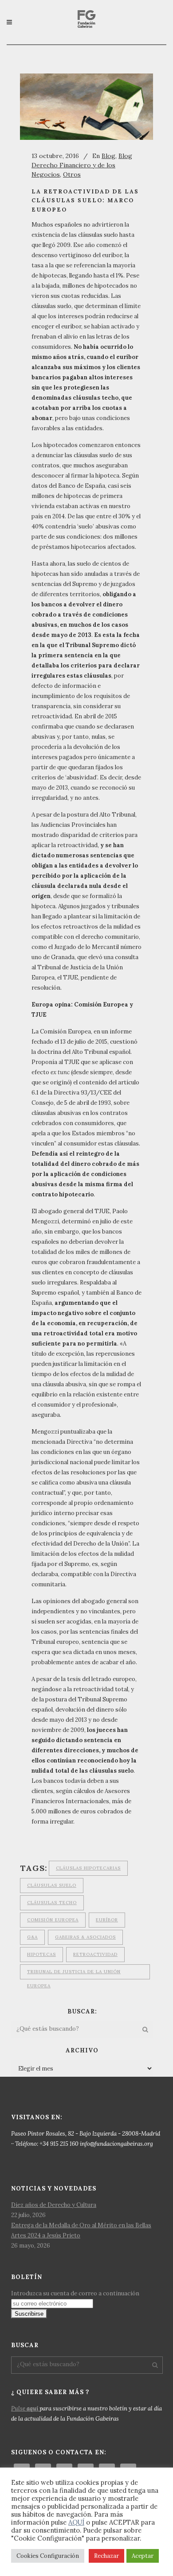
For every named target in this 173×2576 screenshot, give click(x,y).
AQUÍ (76, 2522)
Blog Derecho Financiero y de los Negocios (82, 165)
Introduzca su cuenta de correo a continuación (75, 2293)
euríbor (107, 1920)
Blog (108, 156)
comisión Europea (53, 1920)
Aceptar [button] (143, 2556)
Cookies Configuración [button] (48, 2556)
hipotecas (41, 1954)
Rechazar (106, 2556)
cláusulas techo (52, 1903)
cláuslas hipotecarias (88, 1868)
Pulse (25, 2408)
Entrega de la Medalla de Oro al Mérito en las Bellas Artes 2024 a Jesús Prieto (81, 2230)
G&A (32, 1937)
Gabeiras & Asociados (85, 1937)
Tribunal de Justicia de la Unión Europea (74, 1974)
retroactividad (95, 1954)
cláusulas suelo (52, 1885)
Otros (72, 174)
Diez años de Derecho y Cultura (54, 2205)
